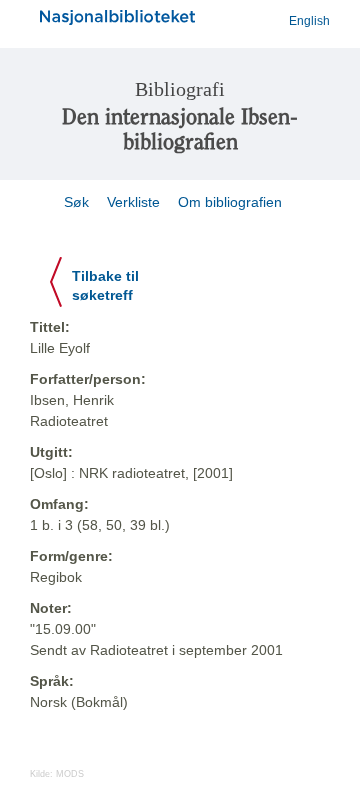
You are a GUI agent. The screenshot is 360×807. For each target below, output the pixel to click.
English (309, 21)
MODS (70, 774)
